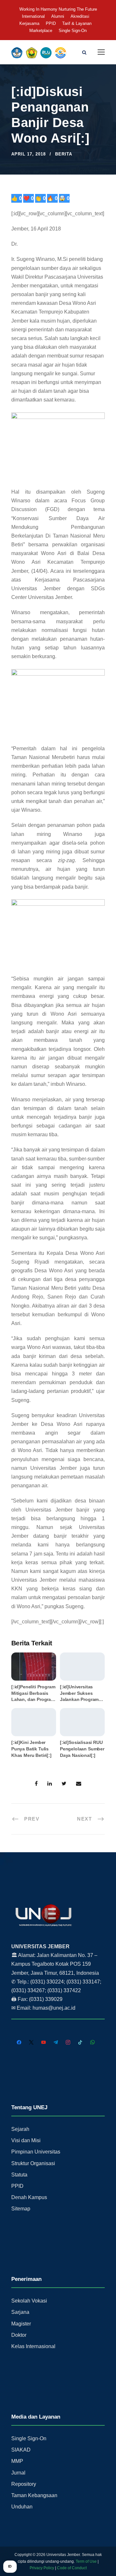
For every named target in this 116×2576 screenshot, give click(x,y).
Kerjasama (29, 23)
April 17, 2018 (29, 154)
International (33, 16)
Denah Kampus (29, 2197)
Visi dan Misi (26, 2140)
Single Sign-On (73, 31)
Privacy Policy (42, 2568)
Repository (24, 2484)
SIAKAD (21, 2450)
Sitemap (21, 2209)
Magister (21, 2324)
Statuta (19, 2175)
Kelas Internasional (33, 2346)
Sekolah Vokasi (29, 2301)
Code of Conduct (72, 2568)
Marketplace (41, 31)
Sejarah (20, 2129)
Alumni (58, 16)
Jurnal (18, 2473)
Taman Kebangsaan (34, 2495)
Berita (64, 154)
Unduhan (22, 2507)
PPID (51, 23)
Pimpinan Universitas (36, 2152)
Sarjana (20, 2312)
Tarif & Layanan (77, 23)
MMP (17, 2461)
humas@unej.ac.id (54, 2008)
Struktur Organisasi (33, 2163)
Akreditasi (80, 16)
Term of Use (86, 2561)
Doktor (19, 2335)
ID (10, 2566)
